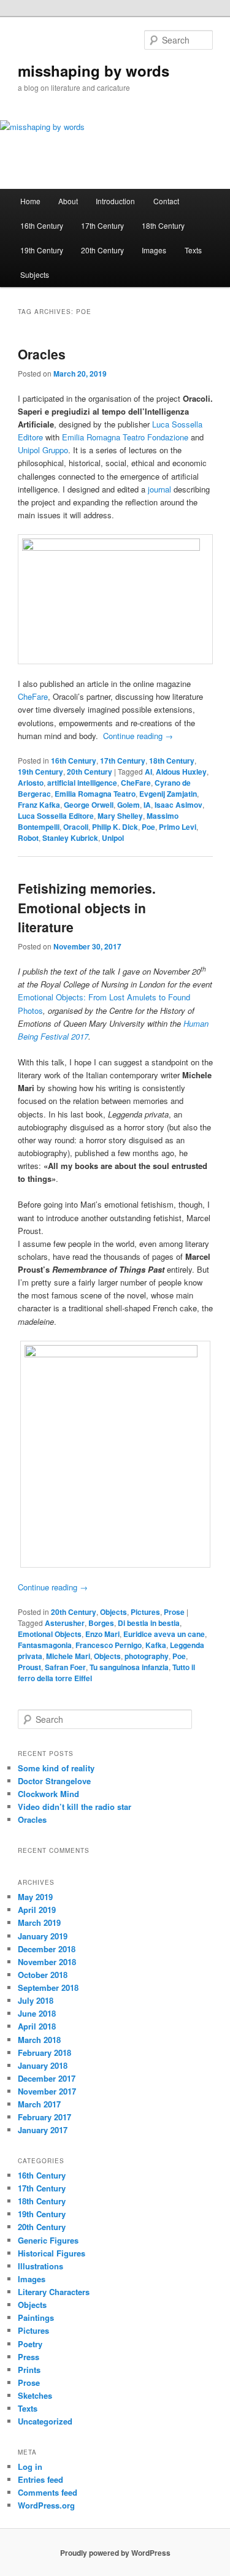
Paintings (36, 2317)
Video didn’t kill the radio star (75, 1807)
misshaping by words (94, 71)
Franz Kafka (39, 805)
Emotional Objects (50, 1634)
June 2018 (37, 2013)
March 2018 (39, 2040)
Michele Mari (68, 1656)
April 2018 (37, 2026)
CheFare (33, 696)
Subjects (35, 274)
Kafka (156, 1645)
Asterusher (65, 1623)
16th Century (42, 225)
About (68, 201)
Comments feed (48, 2492)
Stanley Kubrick (70, 838)
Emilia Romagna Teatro (95, 794)
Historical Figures (52, 2253)
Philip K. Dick (115, 827)
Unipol (113, 838)
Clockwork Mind (48, 1794)
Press (29, 2357)
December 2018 (47, 1949)
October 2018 (43, 1975)
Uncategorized (45, 2421)
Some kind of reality (56, 1768)
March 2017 (39, 2104)
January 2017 (43, 2130)
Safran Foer (65, 1667)
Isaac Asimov (178, 805)
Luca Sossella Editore (56, 816)
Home (30, 201)
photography (147, 1656)
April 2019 (37, 1910)
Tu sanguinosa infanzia (129, 1667)
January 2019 (43, 1936)
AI (148, 772)
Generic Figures (48, 2240)
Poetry (30, 2344)
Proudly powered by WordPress (115, 2553)
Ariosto (31, 783)
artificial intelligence (82, 783)
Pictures (145, 1612)
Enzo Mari (102, 1634)
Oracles (42, 354)
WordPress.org (46, 2505)
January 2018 (43, 2065)
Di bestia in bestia (149, 1623)
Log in (30, 2467)
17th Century (102, 225)
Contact (166, 201)
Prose (174, 1612)
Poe (148, 827)
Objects (113, 1612)
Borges (101, 1623)
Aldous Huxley (181, 772)
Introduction (115, 201)
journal (159, 489)
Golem (128, 805)
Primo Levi (178, 827)
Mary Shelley (120, 816)
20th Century (102, 250)
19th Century (42, 250)
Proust (29, 1667)
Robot (28, 838)
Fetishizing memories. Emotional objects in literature (87, 907)
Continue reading (138, 736)
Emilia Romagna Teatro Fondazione (125, 437)
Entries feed (40, 2479)
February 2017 (44, 2117)
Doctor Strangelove (54, 1781)
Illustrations (40, 2266)
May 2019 (35, 1897)
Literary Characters (54, 2292)
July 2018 (36, 2000)
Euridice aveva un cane (164, 1634)
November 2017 (47, 2091)
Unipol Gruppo (43, 450)
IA (147, 805)
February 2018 (44, 2053)
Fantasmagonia (45, 1645)
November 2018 (47, 1962)
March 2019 (39, 1922)
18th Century (163, 225)
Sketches (35, 2395)
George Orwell (89, 805)
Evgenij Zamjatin (168, 794)
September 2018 (48, 1988)
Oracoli (76, 827)
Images (154, 250)
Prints (29, 2370)
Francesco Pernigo (109, 1645)
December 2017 (47, 2078)
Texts (193, 250)
